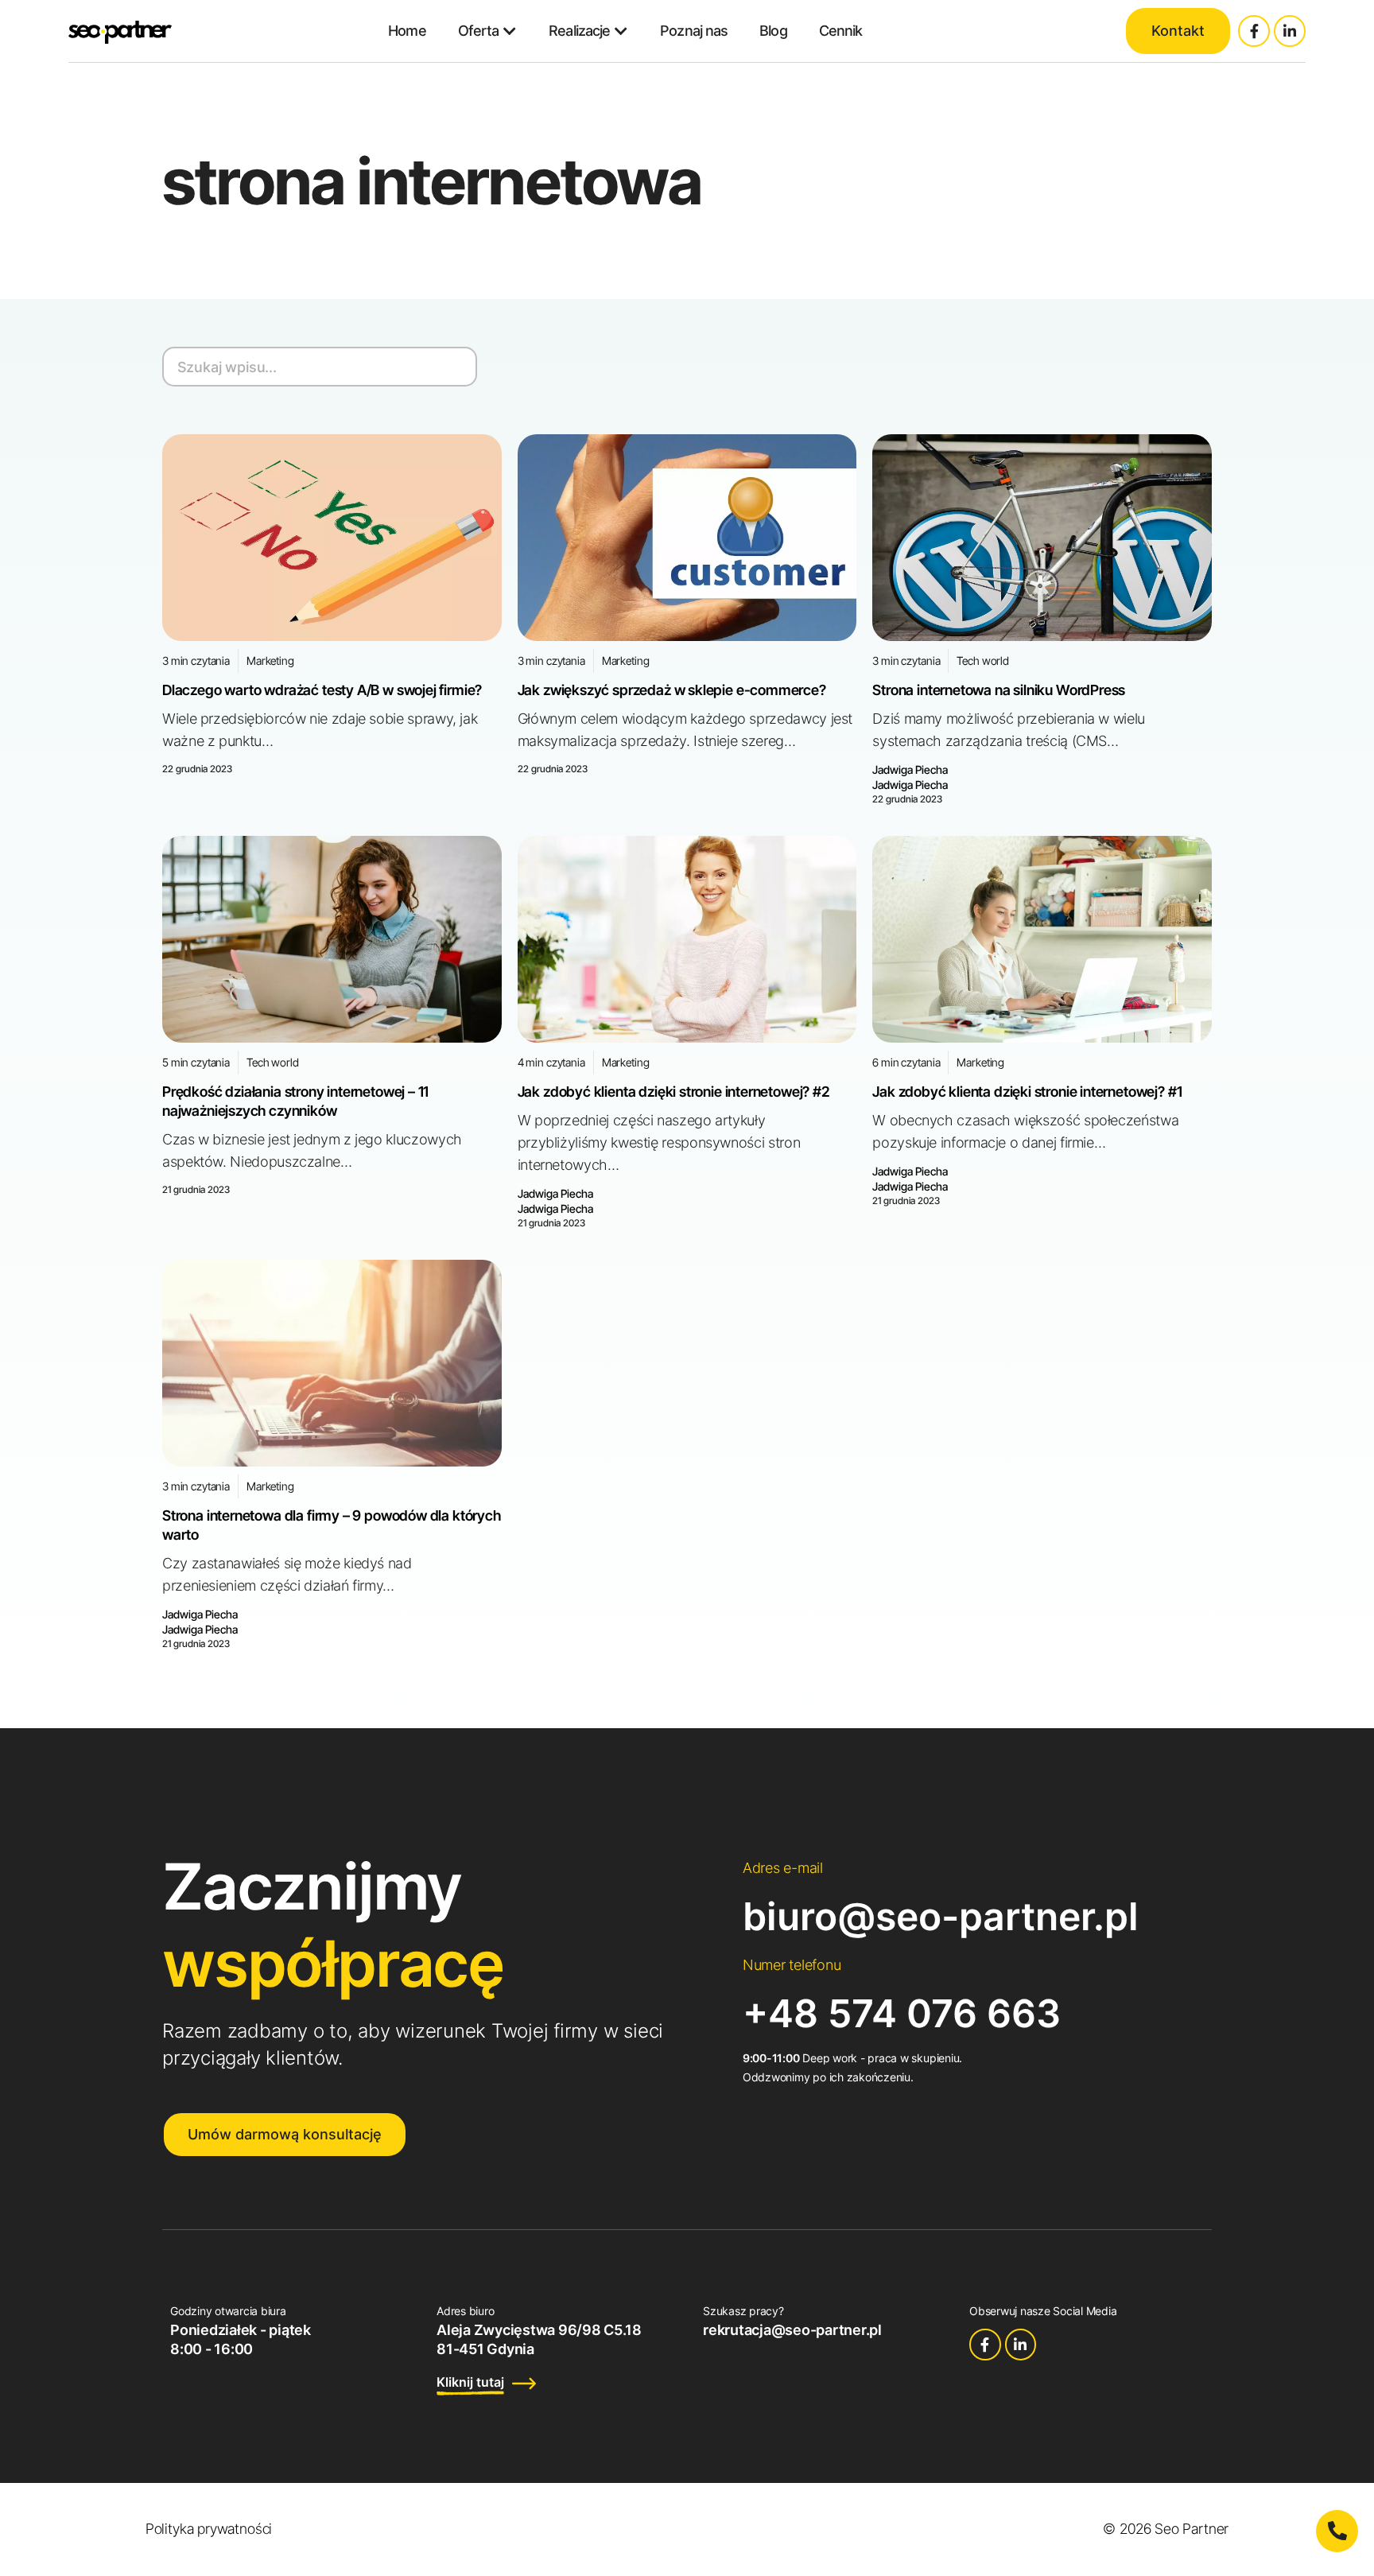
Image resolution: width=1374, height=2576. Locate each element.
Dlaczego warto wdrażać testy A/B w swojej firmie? (322, 690)
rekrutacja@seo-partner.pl (792, 2330)
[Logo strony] (120, 31)
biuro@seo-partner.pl (941, 1916)
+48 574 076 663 (902, 2013)
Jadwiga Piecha (910, 769)
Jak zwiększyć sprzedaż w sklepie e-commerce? (672, 690)
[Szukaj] (456, 367)
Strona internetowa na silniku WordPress (999, 690)
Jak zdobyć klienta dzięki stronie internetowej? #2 (674, 1092)
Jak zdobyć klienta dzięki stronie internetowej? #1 (1027, 1092)
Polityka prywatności (209, 2529)
